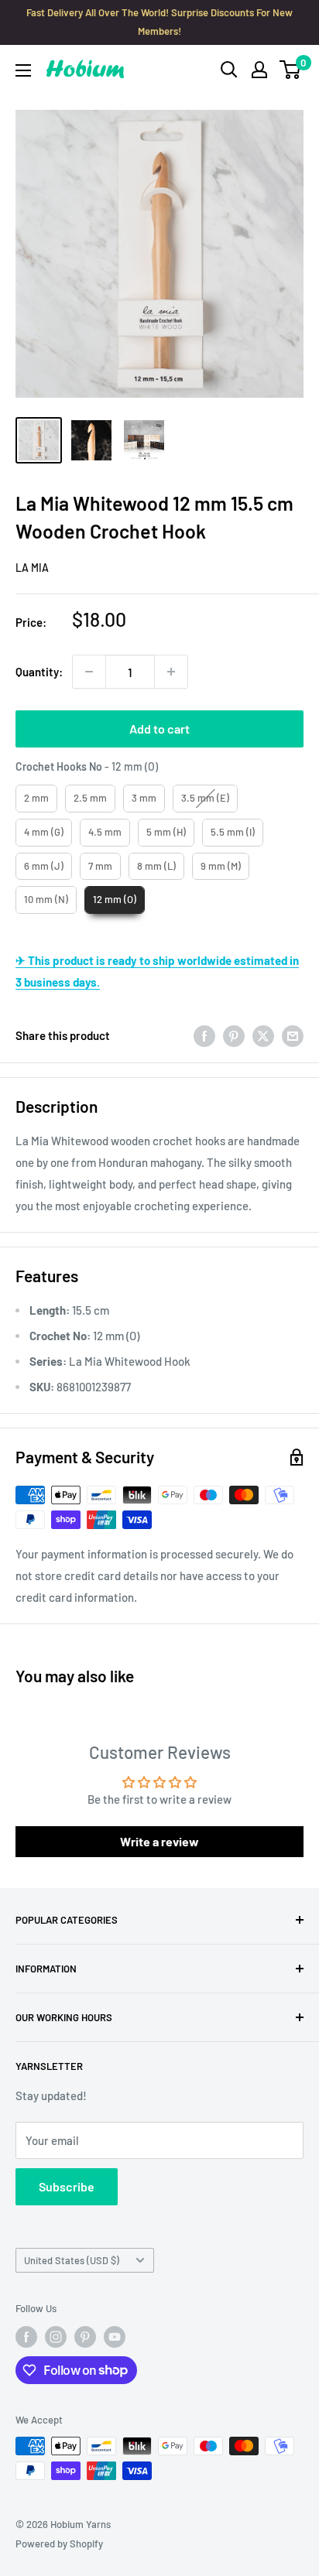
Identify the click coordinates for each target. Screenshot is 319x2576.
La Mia (32, 568)
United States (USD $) (72, 2260)
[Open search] (229, 70)
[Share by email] (293, 1035)
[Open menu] (23, 70)
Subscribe (67, 2186)
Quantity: (39, 672)
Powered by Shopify (59, 2544)
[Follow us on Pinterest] (85, 2337)
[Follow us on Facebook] (26, 2337)
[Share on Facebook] (204, 1035)
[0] (291, 70)
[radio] (36, 799)
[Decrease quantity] (89, 672)
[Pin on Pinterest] (234, 1035)
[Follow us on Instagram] (56, 2337)
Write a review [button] (159, 1841)
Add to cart (159, 729)
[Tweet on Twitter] (263, 1035)
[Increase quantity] (171, 672)
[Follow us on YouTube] (115, 2337)
